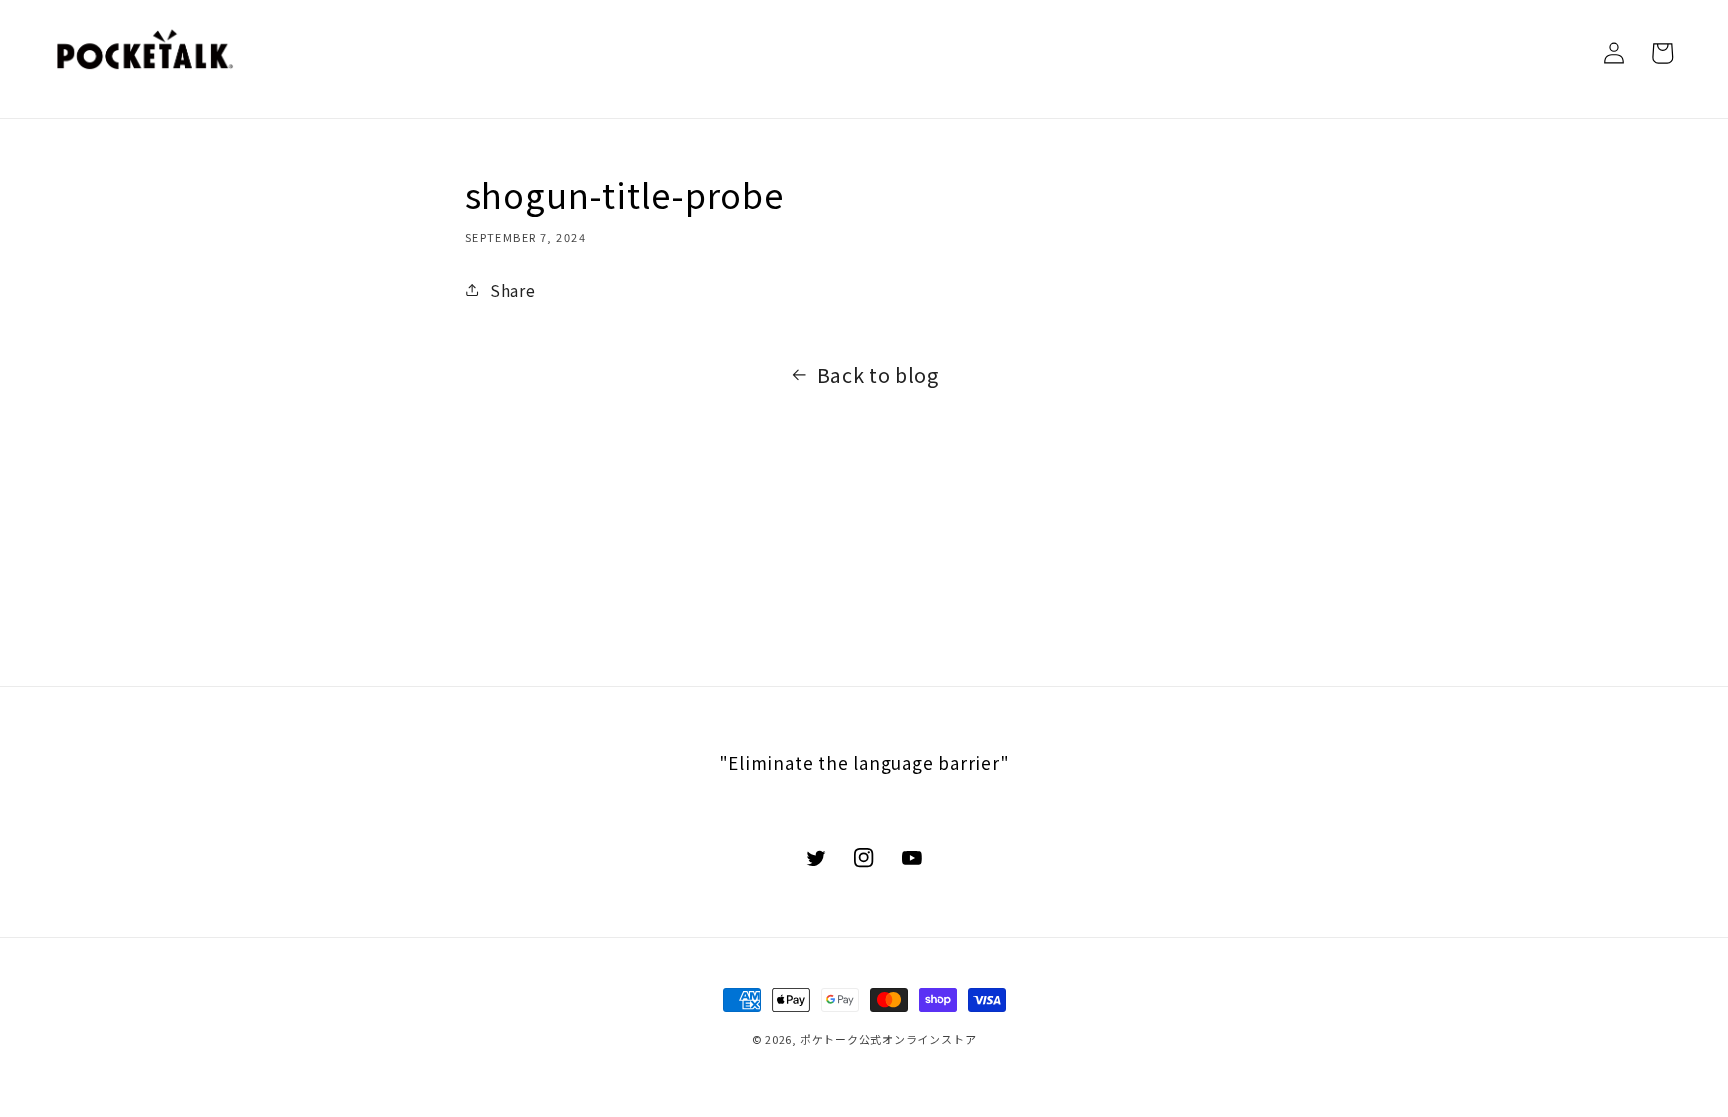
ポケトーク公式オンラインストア (888, 1039)
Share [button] (512, 290)
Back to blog (878, 374)
